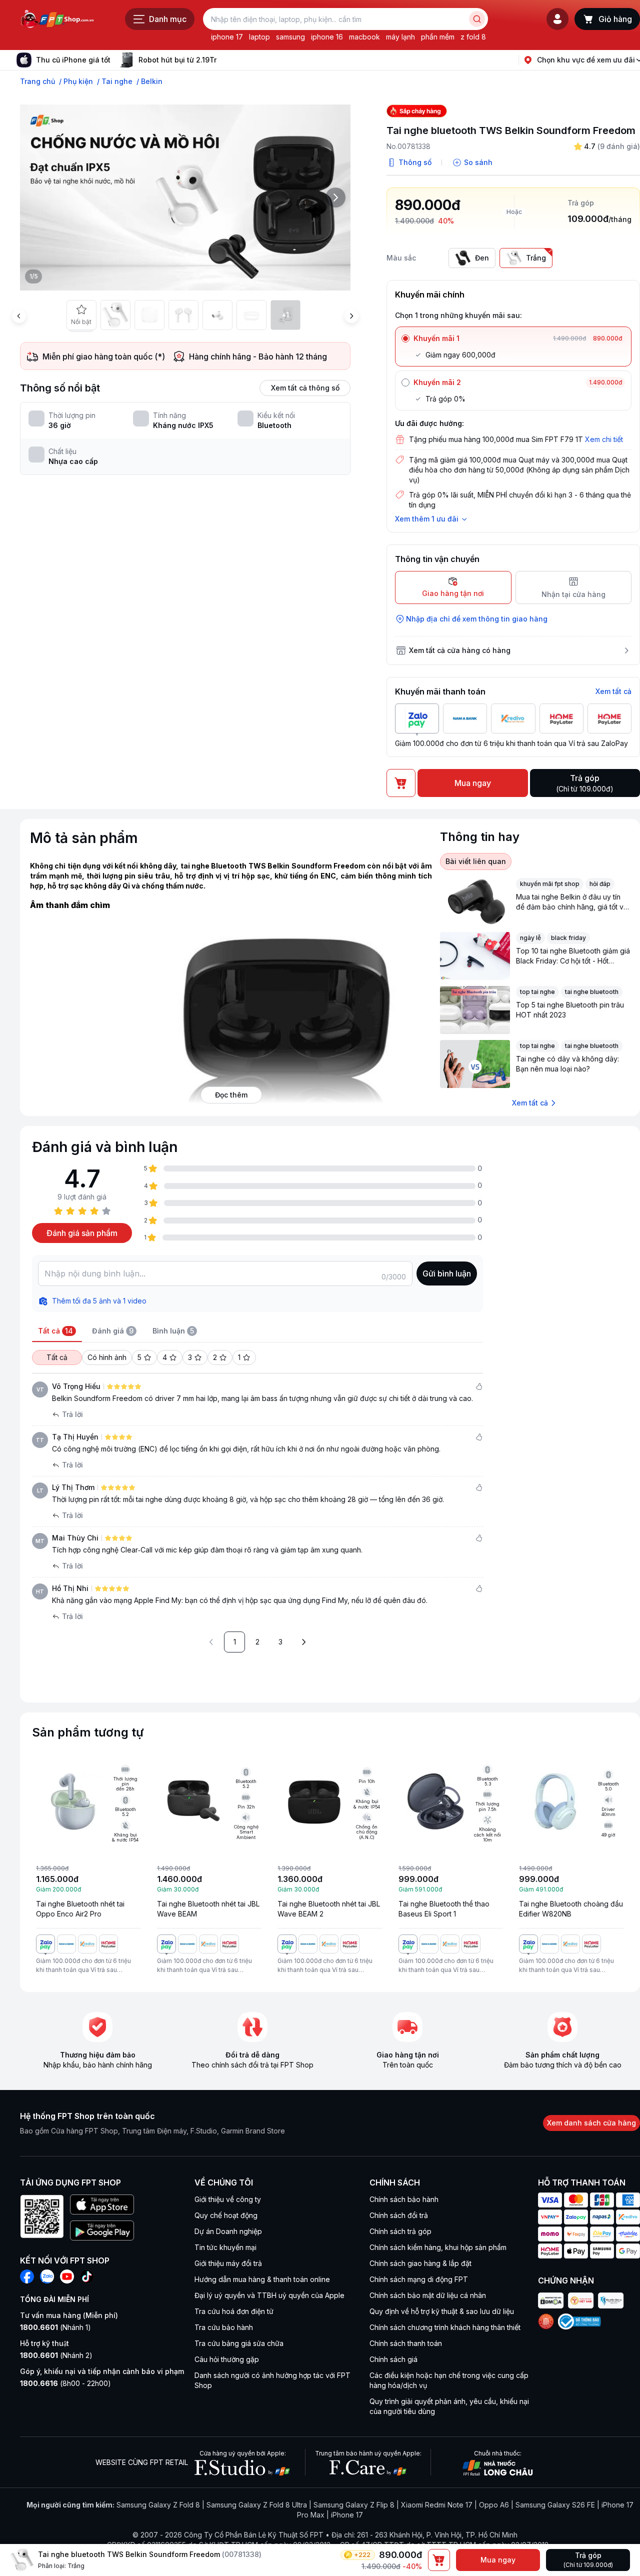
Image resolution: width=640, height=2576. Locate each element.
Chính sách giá (393, 2359)
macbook (364, 37)
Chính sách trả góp (400, 2231)
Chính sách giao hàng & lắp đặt (420, 2263)
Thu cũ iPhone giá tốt (73, 60)
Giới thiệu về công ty (228, 2199)
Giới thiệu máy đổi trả (228, 2263)
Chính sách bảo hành (404, 2199)
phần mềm (438, 37)
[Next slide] (224, 60)
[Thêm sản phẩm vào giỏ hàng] (439, 2560)
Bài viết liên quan (476, 861)
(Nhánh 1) (55, 2327)
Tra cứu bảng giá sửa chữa (239, 2343)
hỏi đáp (600, 884)
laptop (259, 37)
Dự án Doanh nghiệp (228, 2231)
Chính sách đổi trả (399, 2215)
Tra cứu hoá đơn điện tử (234, 2311)
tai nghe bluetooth (592, 992)
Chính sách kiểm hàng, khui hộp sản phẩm (438, 2247)
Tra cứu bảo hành (224, 2327)
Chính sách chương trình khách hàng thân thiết (445, 2327)
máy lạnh (400, 37)
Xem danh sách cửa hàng (591, 2123)
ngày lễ (530, 938)
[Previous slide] (19, 316)
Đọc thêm (231, 1095)
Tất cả (57, 1357)
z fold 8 (473, 37)
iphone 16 (327, 37)
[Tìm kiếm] (477, 19)
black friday (568, 938)
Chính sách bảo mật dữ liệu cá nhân (428, 2295)
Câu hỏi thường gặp (227, 2359)
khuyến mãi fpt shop (550, 884)
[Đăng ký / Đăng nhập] (557, 19)
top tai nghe (537, 992)
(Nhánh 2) (56, 2355)
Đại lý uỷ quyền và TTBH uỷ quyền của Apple (269, 2295)
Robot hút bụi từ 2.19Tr (177, 60)
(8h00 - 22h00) (65, 2383)
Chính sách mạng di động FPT (419, 2279)
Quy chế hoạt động (226, 2215)
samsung (290, 37)
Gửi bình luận (447, 1273)
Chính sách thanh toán (406, 2343)
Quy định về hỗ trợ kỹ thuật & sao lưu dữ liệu (442, 2311)
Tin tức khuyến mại (225, 2247)
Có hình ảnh (107, 1357)
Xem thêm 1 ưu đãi (427, 519)
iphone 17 (227, 37)
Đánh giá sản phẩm (82, 1233)
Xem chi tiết (604, 439)
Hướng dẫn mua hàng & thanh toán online (262, 2279)
